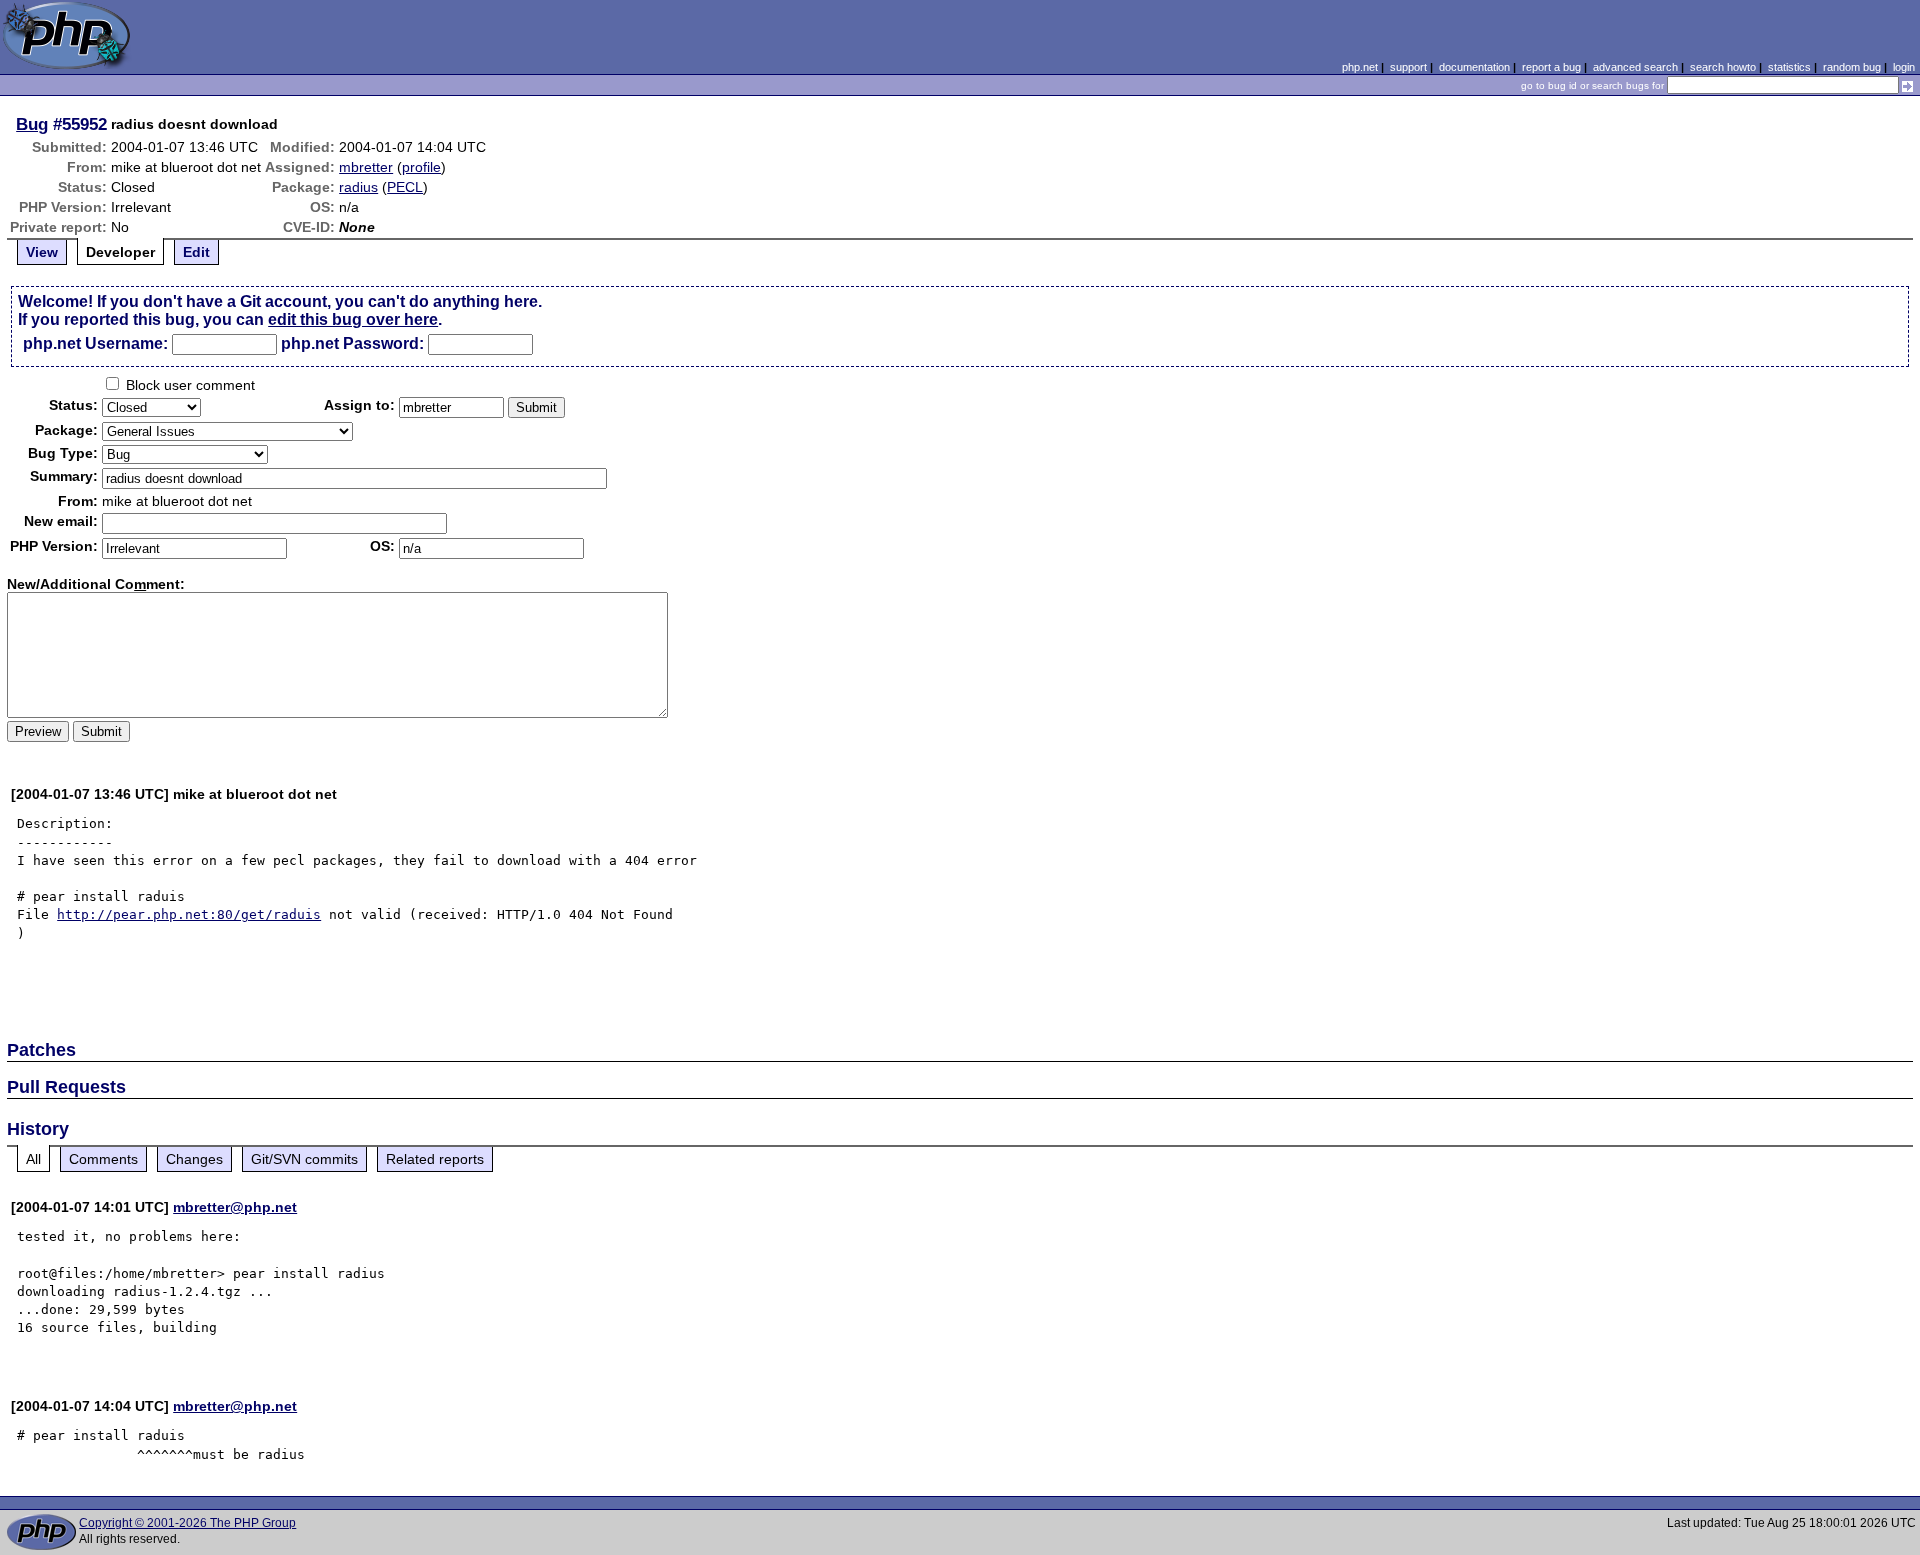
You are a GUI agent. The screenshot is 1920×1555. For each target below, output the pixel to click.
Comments (103, 1159)
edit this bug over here (353, 319)
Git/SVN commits (304, 1159)
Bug (32, 124)
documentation (1474, 67)
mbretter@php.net (235, 1207)
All (33, 1159)
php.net (1360, 67)
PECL (405, 187)
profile (421, 167)
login (1904, 67)
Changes (194, 1159)
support (1408, 67)
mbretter (366, 167)
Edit (196, 252)
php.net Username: (95, 343)
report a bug (1551, 67)
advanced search (1635, 67)
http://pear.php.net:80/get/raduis (189, 914)
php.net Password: (352, 343)
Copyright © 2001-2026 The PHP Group (187, 1523)
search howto (1723, 67)
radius (358, 187)
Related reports (435, 1159)
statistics (1789, 67)
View (42, 252)
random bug (1852, 67)
